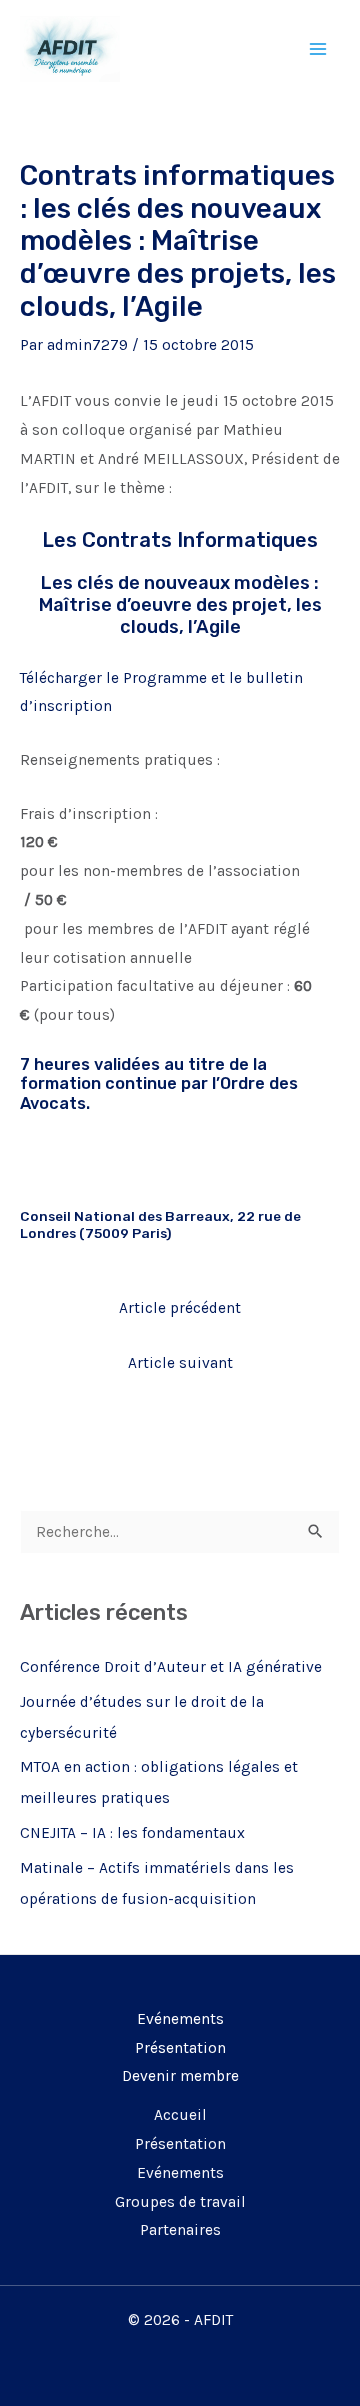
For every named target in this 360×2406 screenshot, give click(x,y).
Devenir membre (180, 2076)
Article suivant (180, 1363)
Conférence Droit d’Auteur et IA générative (171, 1667)
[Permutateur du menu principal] (318, 48)
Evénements (180, 2019)
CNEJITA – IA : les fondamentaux (132, 1833)
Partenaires (180, 2230)
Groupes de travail (180, 2202)
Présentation (180, 2048)
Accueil (180, 2115)
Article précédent (180, 1308)
